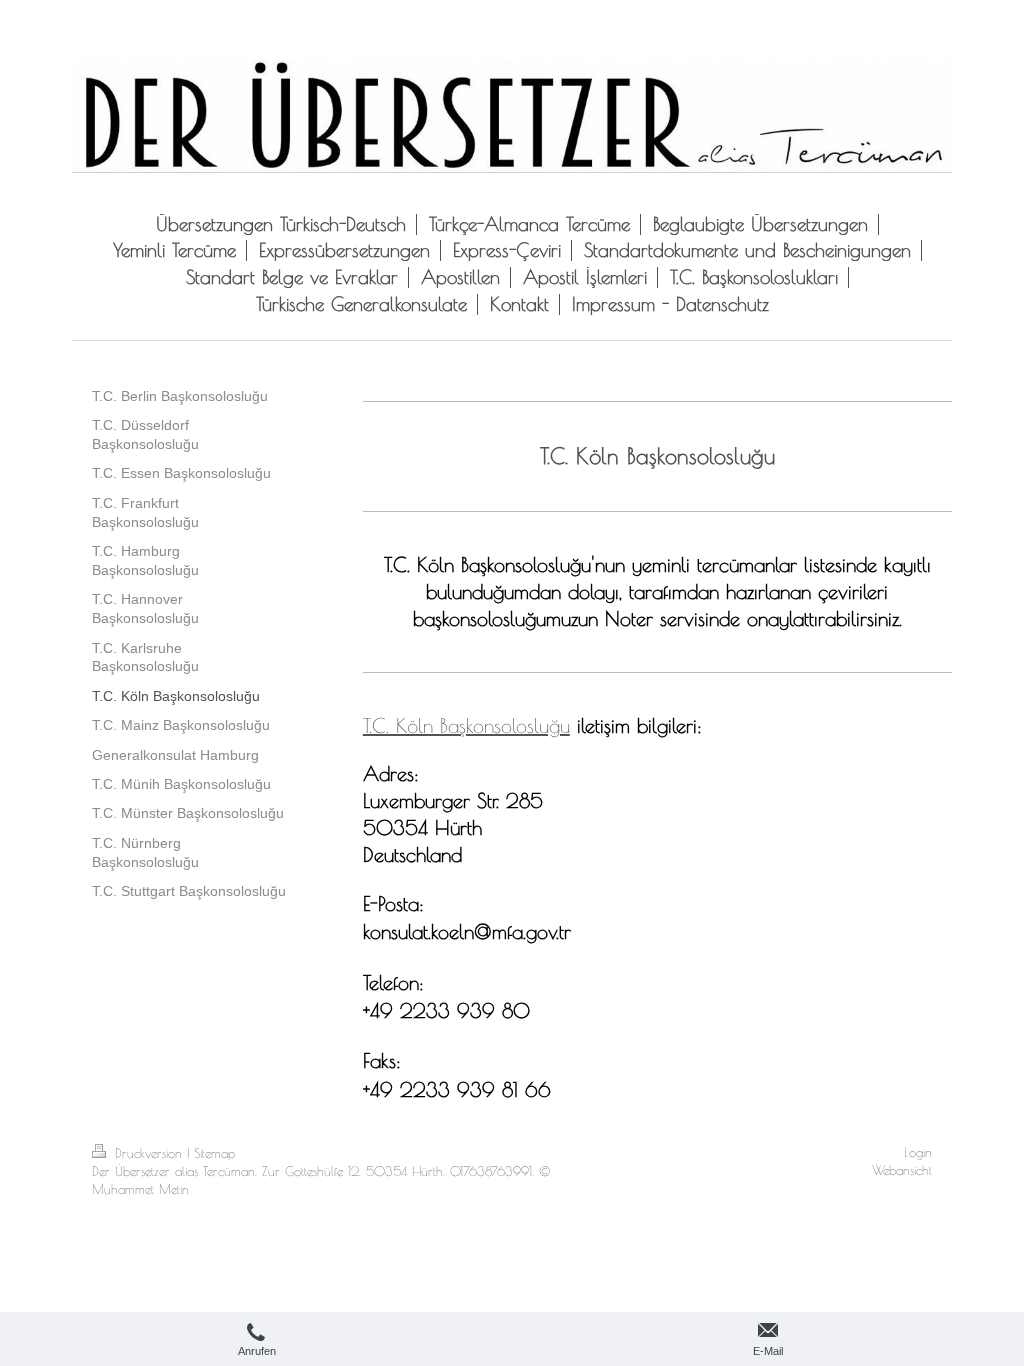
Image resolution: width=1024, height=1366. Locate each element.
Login (918, 1152)
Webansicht (902, 1170)
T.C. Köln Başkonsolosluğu (466, 725)
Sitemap (214, 1153)
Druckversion (148, 1153)
